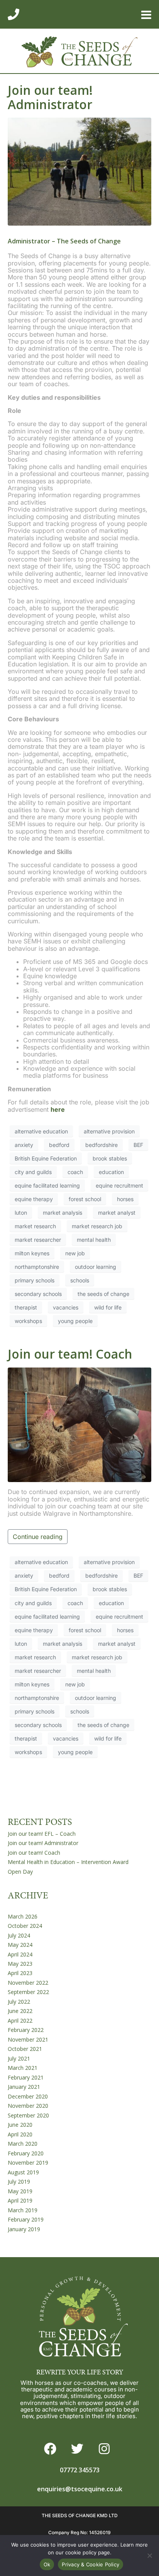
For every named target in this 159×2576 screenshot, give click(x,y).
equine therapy (34, 1199)
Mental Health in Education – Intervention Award (68, 1862)
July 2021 (19, 2058)
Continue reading (38, 1537)
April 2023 (20, 1973)
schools (80, 1280)
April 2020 (20, 2134)
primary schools (35, 1280)
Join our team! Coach (70, 1354)
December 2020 (28, 2096)
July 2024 (19, 1935)
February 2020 (26, 2153)
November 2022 (28, 1983)
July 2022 (19, 2002)
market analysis (63, 1213)
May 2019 (20, 2191)
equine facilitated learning (47, 1185)
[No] (149, 2555)
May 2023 (20, 1964)
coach (75, 1172)
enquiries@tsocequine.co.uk (80, 2489)
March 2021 (23, 2068)
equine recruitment (119, 1185)
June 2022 (20, 2011)
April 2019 (20, 2200)
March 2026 (23, 1916)
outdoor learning (96, 1267)
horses (125, 1199)
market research (35, 1226)
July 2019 (19, 2181)
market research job (97, 1226)
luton (21, 1213)
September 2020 (28, 2115)
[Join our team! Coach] (79, 1424)
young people (75, 1321)
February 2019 (26, 2219)
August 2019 (23, 2172)
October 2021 (25, 2049)
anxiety (24, 1145)
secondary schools (38, 1294)
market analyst (117, 1213)
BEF (138, 1145)
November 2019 (28, 2163)
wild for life (108, 1307)
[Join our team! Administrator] (79, 171)
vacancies (66, 1307)
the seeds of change (103, 1294)
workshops (28, 1321)
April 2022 (20, 2021)
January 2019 (24, 2229)
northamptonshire (37, 1267)
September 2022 (28, 1992)
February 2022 (26, 2030)
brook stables (110, 1158)
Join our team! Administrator (50, 97)
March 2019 (23, 2210)
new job (75, 1253)
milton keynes (32, 1253)
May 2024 (20, 1945)
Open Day (20, 1872)
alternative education (41, 1131)
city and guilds (33, 1172)
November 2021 (28, 2039)
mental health (94, 1240)
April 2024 (20, 1954)
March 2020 (23, 2144)
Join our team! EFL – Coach (42, 1834)
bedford (59, 1145)
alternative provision (109, 1131)
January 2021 (24, 2087)
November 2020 (28, 2106)
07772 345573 (80, 2470)
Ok (47, 2564)
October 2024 (25, 1926)
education (111, 1172)
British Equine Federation (46, 1158)
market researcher (38, 1240)
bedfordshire (101, 1145)
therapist (26, 1307)
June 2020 (20, 2125)
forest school (85, 1199)
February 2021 (26, 2077)
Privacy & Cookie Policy (90, 2564)
